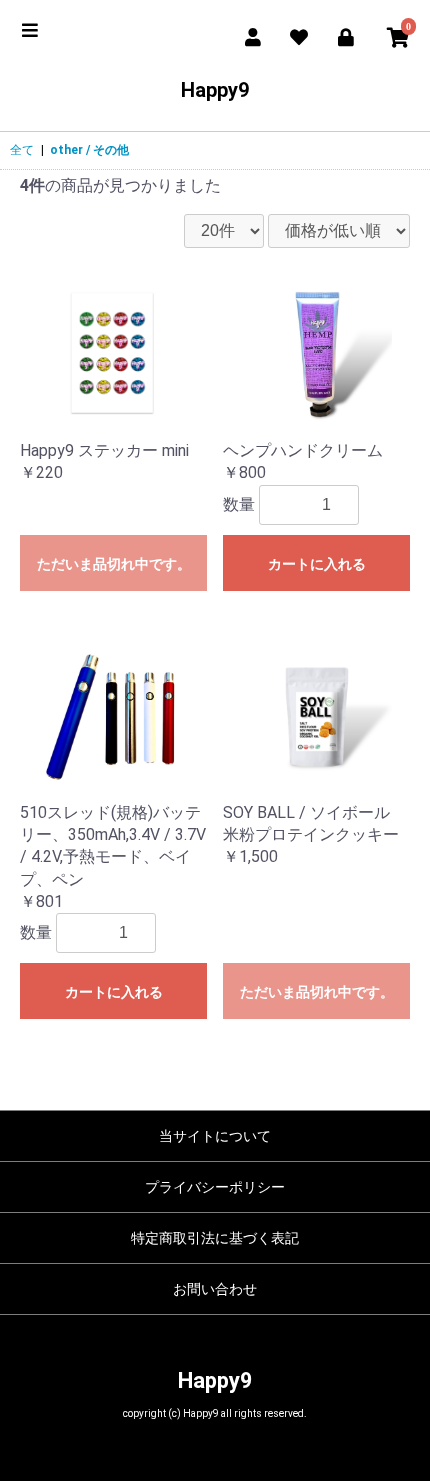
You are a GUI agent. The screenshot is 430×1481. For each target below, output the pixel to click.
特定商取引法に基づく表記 (215, 1238)
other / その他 (89, 150)
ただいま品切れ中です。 (114, 564)
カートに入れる (317, 564)
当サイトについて (215, 1136)
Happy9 (215, 90)
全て (22, 150)
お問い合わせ (215, 1289)
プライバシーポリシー (215, 1187)
